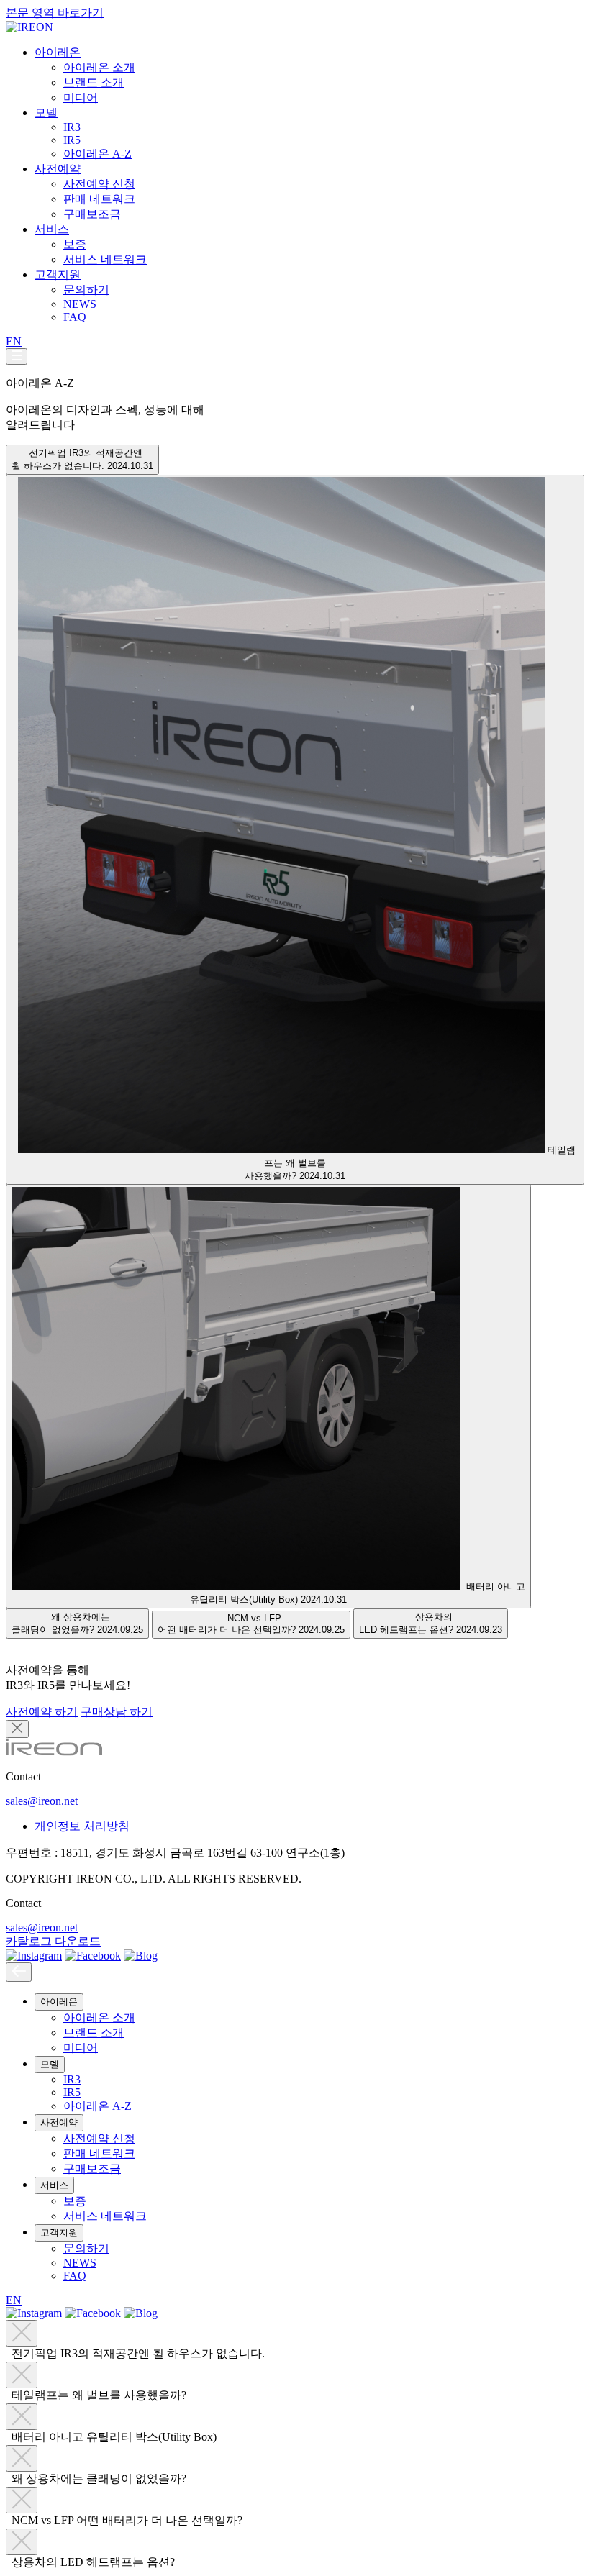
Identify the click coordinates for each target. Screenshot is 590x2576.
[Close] (19, 1972)
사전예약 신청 (99, 184)
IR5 (72, 140)
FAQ (75, 317)
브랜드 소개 (94, 82)
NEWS (80, 304)
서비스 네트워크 (105, 259)
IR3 (72, 127)
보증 (75, 244)
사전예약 (58, 169)
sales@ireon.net (42, 1801)
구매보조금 (92, 214)
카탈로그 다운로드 (53, 1941)
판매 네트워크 (99, 199)
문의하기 (86, 290)
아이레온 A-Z (97, 154)
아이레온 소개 (99, 67)
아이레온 (58, 52)
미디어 (81, 97)
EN (14, 341)
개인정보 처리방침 (82, 1826)
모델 (46, 113)
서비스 (52, 229)
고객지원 (58, 274)
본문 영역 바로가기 (55, 13)
